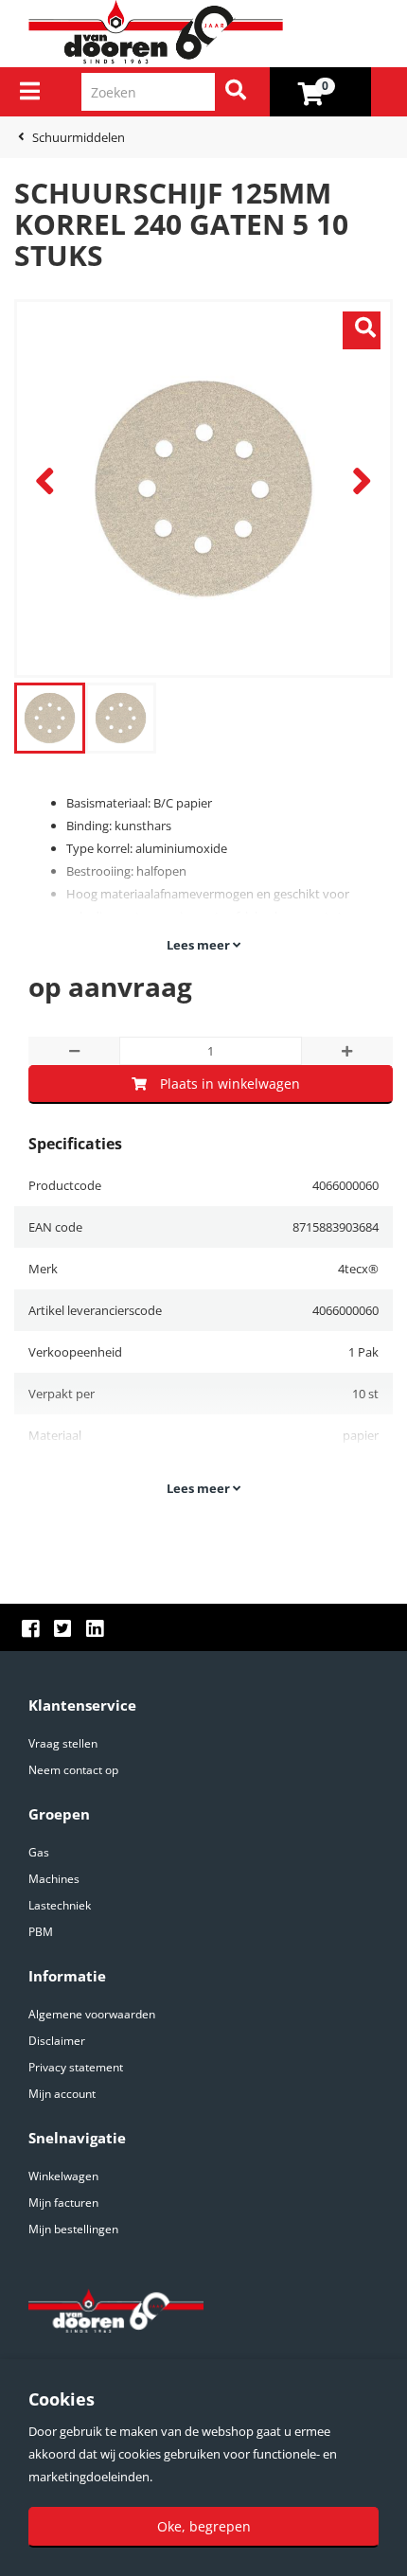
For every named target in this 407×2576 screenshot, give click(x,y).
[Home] (211, 33)
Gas (39, 1852)
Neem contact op (73, 1770)
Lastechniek (60, 1905)
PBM (41, 1932)
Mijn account (62, 2094)
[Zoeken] (236, 92)
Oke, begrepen (204, 2526)
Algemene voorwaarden (92, 2014)
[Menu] (30, 91)
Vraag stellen (63, 1743)
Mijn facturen (63, 2203)
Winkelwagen (63, 2176)
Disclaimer (57, 2041)
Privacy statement (76, 2067)
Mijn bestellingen (73, 2229)
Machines (54, 1879)
